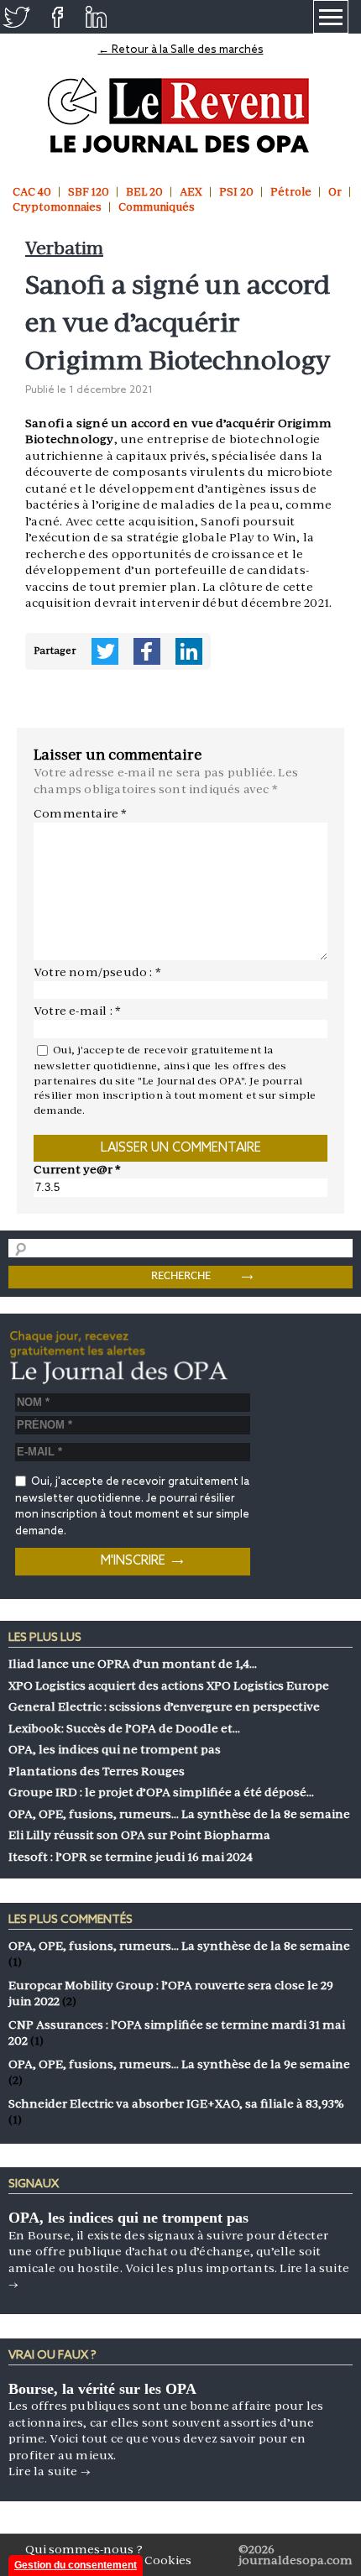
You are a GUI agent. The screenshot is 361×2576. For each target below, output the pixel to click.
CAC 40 (32, 192)
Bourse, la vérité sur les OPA (102, 2389)
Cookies (168, 2560)
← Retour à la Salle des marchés (181, 50)
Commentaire (81, 813)
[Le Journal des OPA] (181, 115)
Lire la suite (50, 2471)
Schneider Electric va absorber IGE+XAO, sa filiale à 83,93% (176, 2103)
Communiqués (157, 207)
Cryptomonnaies (57, 207)
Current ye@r (77, 1169)
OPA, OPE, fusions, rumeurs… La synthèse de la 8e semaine (179, 1946)
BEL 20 (144, 192)
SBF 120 (89, 192)
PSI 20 (236, 192)
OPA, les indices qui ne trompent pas (128, 2218)
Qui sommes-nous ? (84, 2549)
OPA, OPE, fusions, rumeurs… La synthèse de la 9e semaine (179, 2064)
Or (335, 192)
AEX (191, 192)
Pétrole (291, 192)
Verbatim (64, 248)
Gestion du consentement (76, 2565)
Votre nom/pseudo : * (97, 972)
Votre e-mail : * (77, 1011)
